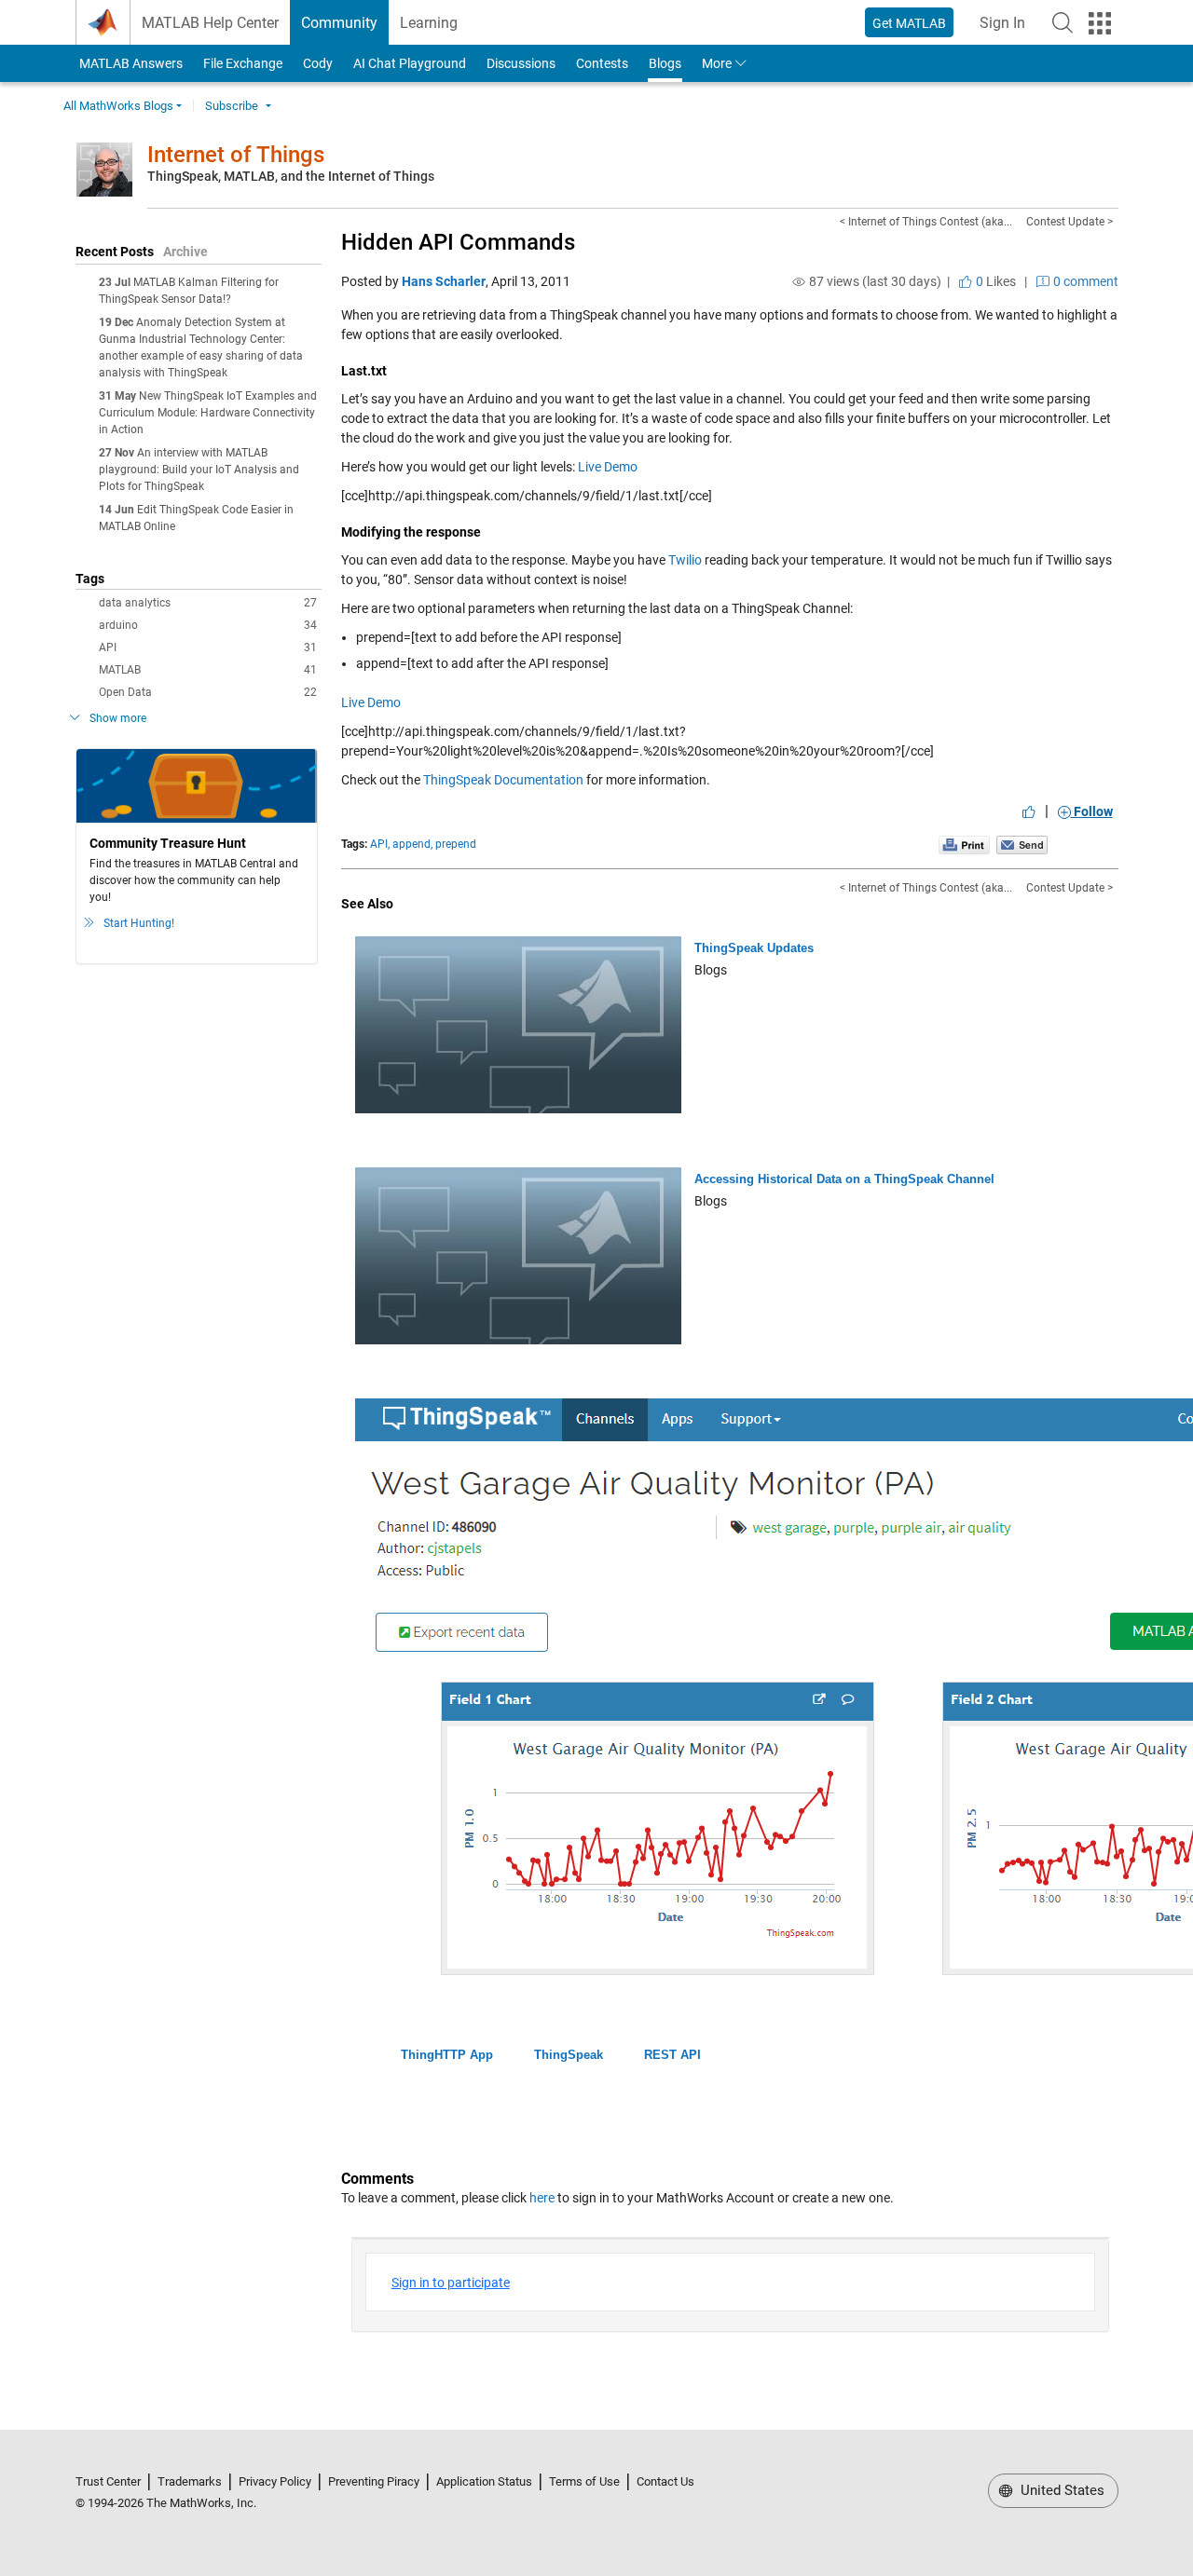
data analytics (208, 603)
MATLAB (208, 670)
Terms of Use (584, 2481)
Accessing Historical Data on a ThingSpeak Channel (844, 1179)
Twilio (685, 560)
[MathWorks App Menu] (1100, 23)
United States (1061, 2490)
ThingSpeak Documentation (503, 780)
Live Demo (608, 467)
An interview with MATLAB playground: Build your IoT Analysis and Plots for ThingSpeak (199, 470)
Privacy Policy (275, 2481)
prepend (456, 844)
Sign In (1008, 28)
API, (380, 844)
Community (339, 23)
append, (412, 844)
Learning (429, 23)
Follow (1092, 811)
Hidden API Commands (458, 242)
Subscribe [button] (232, 106)
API (208, 647)
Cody (318, 63)
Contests (602, 63)
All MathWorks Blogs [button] (118, 106)
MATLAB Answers (130, 63)
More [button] (717, 63)
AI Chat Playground (410, 63)
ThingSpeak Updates (754, 948)
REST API (672, 2055)
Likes (994, 281)
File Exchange (243, 63)
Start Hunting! (139, 923)
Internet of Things (236, 155)
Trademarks (190, 2481)
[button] (1063, 22)
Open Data (208, 692)
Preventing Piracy (374, 2481)
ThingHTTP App (447, 2055)
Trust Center (108, 2481)
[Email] (1022, 844)
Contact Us (665, 2481)
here (542, 2198)
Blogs (665, 63)
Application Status (484, 2481)
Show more (118, 718)
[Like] (1029, 811)
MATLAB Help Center (210, 23)
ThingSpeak (569, 2055)
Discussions (521, 63)
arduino (208, 625)
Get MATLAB (909, 23)
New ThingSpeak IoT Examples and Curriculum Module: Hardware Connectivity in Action (208, 413)
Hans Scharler (444, 281)
